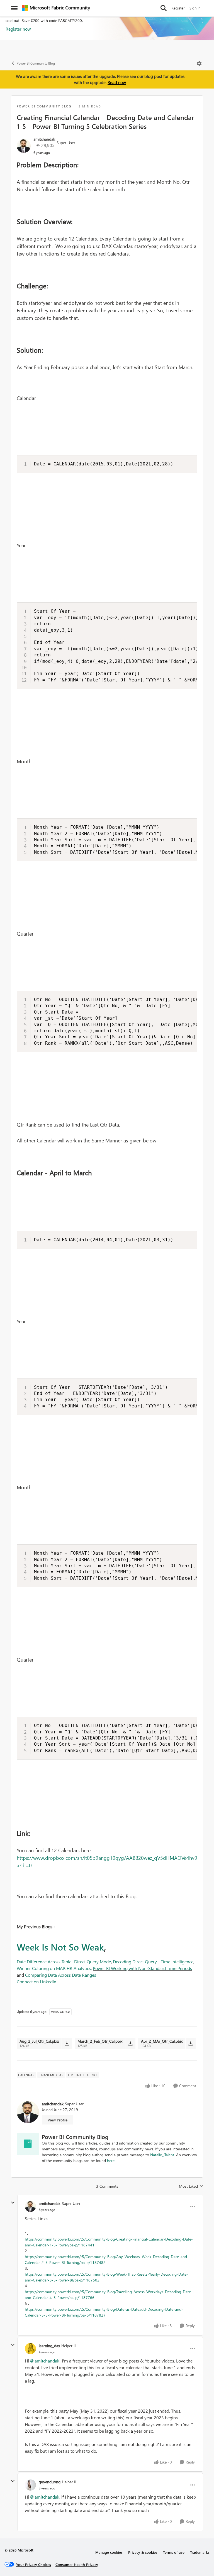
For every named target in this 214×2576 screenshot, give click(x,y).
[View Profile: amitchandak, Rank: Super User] (24, 146)
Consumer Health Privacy (77, 2564)
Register (178, 8)
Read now (117, 82)
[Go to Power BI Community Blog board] (28, 2144)
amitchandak (44, 139)
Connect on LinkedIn (37, 1982)
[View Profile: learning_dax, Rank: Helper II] (30, 2349)
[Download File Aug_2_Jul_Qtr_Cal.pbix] (67, 2043)
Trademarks (200, 2552)
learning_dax (49, 2346)
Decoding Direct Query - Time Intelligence (153, 1962)
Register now (18, 29)
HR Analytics (79, 1968)
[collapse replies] (13, 2203)
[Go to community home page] (56, 8)
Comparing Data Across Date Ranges (61, 1975)
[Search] (164, 8)
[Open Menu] (199, 63)
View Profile (58, 2120)
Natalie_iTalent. (163, 2155)
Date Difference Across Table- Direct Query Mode (64, 1962)
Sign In (195, 8)
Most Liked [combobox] (191, 2186)
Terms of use (174, 2552)
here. (111, 2161)
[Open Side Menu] (14, 8)
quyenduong (50, 2482)
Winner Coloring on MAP (41, 1968)
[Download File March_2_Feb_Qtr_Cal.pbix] (130, 2043)
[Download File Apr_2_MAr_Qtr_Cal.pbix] (190, 2043)
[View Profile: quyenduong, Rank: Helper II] (30, 2485)
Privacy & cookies (143, 2552)
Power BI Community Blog (36, 63)
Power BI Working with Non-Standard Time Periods (142, 1968)
